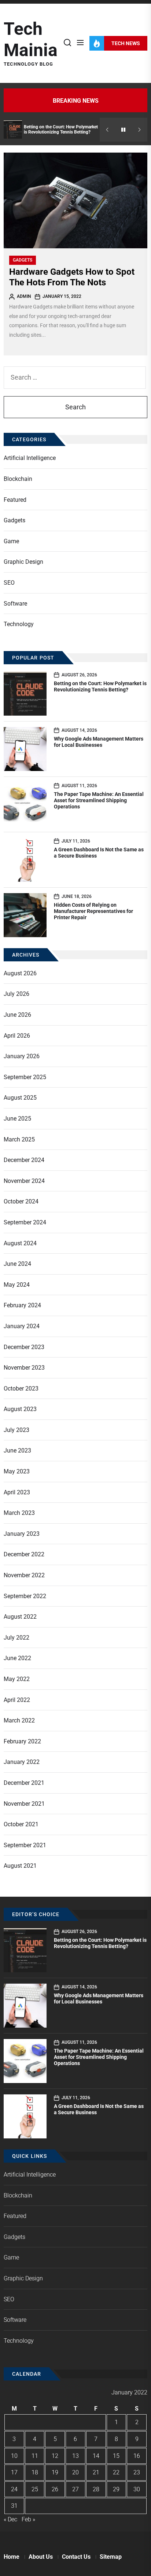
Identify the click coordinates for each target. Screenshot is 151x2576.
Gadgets (23, 260)
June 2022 (17, 1658)
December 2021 (24, 1783)
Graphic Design (23, 562)
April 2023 (17, 1492)
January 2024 (22, 1326)
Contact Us (76, 2557)
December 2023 (24, 1347)
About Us (41, 2557)
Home (12, 2557)
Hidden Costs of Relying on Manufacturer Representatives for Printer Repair (93, 911)
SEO (9, 583)
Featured (15, 500)
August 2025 (20, 1098)
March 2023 (19, 1513)
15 (116, 2456)
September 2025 (25, 1077)
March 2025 (19, 1139)
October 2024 (21, 1201)
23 (137, 2472)
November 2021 (24, 1804)
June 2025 (17, 1119)
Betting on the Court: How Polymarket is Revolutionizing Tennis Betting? (61, 129)
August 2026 (20, 973)
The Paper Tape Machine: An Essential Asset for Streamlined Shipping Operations (99, 800)
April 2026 (17, 1036)
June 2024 (17, 1264)
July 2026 (16, 994)
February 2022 (22, 1741)
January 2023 (22, 1534)
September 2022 (25, 1596)
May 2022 (17, 1679)
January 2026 (22, 1056)
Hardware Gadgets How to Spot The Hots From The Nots (72, 277)
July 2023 (16, 1430)
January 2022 (22, 1762)
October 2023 (21, 1389)
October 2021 (21, 1824)
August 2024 (20, 1243)
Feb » (28, 2519)
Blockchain (18, 479)
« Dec (10, 2519)
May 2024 (17, 1285)
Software (15, 604)
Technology (19, 624)
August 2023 (20, 1409)
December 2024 (24, 1160)
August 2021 (20, 1866)
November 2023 (24, 1368)
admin (24, 296)
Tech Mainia (31, 39)
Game (11, 541)
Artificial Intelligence (30, 458)
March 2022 (19, 1720)
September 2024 (25, 1222)
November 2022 (24, 1575)
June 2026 (17, 1015)
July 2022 (16, 1638)
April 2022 (17, 1700)
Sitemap (111, 2557)
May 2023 (17, 1471)
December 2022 (24, 1554)
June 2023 (17, 1450)
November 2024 (24, 1181)
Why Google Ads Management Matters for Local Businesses (99, 742)
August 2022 (20, 1617)
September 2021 (25, 1845)
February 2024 (22, 1305)
